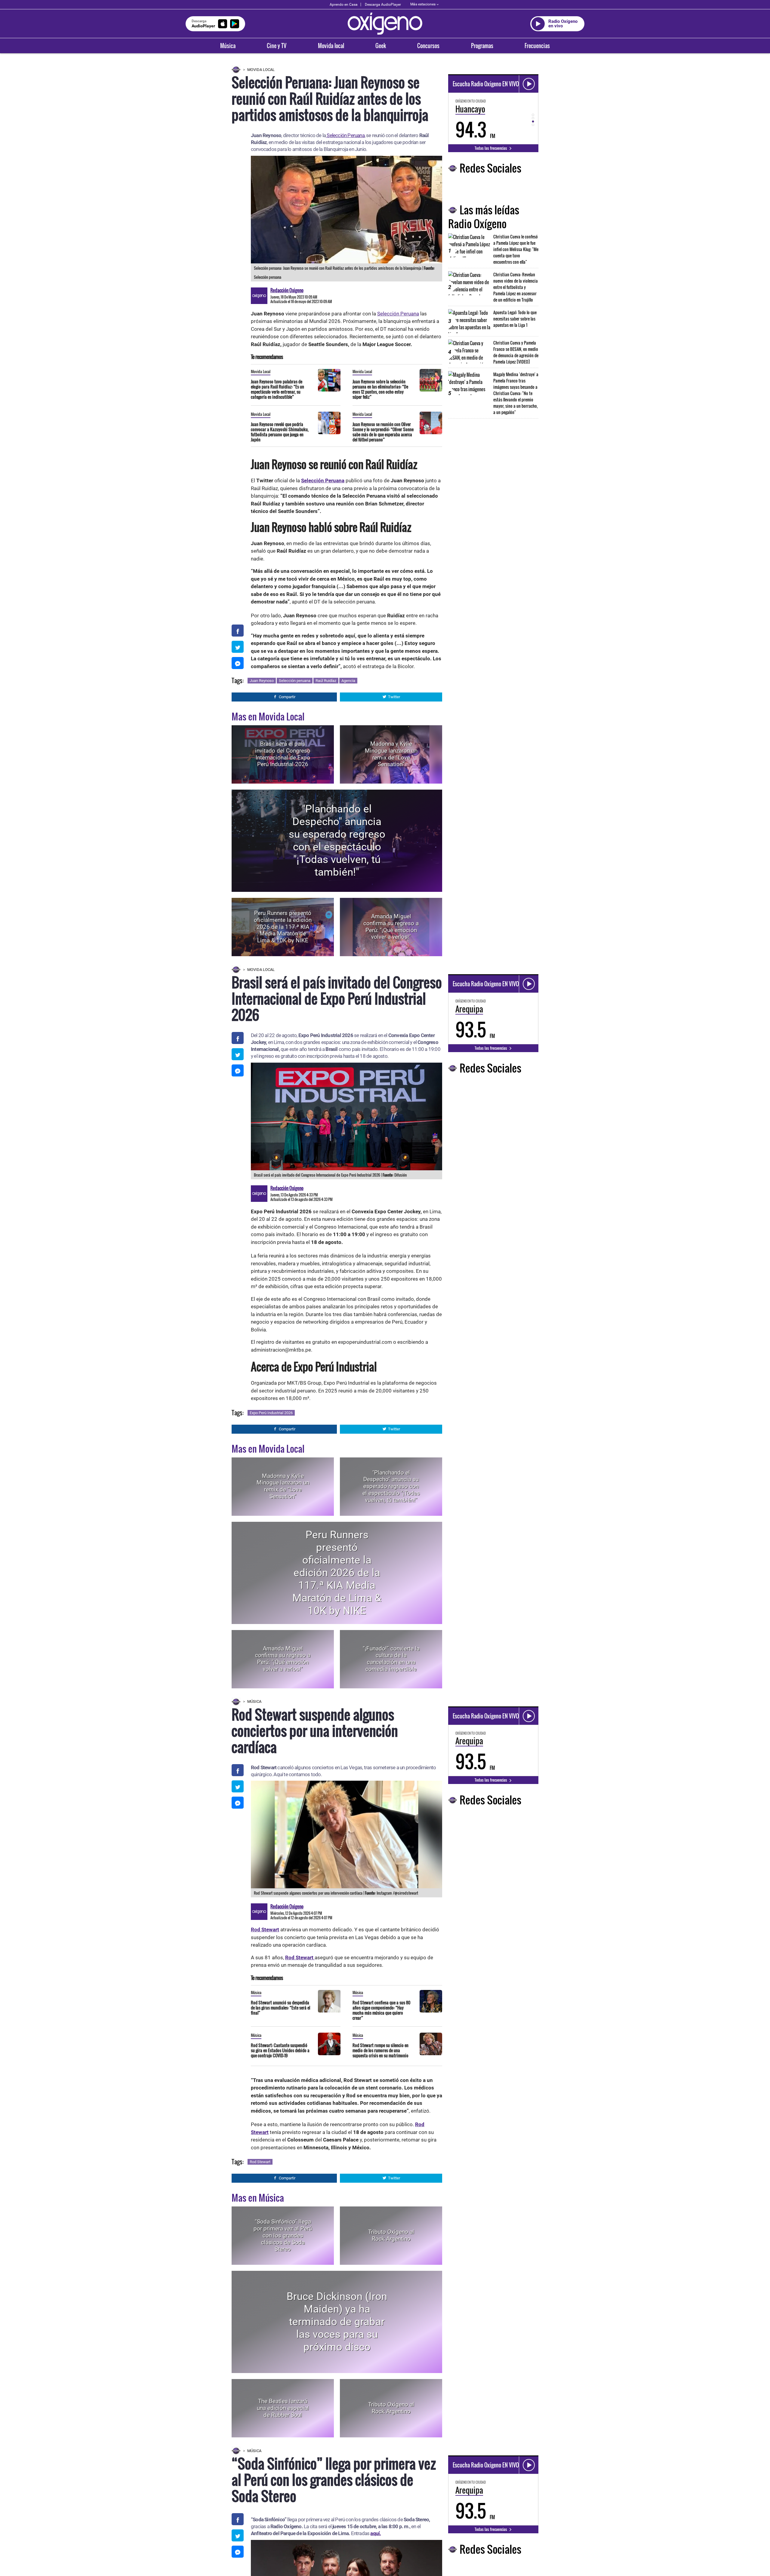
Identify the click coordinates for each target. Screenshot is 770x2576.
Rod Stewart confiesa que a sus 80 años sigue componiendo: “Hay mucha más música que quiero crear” (381, 2010)
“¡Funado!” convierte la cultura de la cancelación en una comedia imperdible (391, 1659)
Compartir (287, 697)
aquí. (376, 2533)
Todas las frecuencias (491, 148)
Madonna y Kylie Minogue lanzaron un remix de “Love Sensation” (391, 754)
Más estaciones (423, 4)
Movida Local (261, 70)
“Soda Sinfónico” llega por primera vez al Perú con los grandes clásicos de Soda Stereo (283, 2235)
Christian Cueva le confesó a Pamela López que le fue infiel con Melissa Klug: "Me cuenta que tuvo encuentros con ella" (516, 249)
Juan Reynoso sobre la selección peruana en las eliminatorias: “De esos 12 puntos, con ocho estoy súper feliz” (380, 389)
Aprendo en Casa (344, 5)
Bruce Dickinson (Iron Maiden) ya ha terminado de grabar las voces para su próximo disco (337, 2322)
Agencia (348, 681)
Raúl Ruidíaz (326, 681)
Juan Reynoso (262, 681)
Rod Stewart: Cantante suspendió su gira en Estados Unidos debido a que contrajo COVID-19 (280, 2050)
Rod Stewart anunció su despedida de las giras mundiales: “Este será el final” (280, 2008)
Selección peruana (295, 681)
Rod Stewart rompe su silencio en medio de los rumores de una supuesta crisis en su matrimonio (380, 2050)
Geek (381, 46)
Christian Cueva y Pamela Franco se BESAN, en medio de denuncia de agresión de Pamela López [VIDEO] (516, 352)
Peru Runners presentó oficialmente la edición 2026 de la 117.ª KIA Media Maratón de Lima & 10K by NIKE (283, 927)
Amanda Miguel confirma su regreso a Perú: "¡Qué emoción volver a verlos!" (391, 927)
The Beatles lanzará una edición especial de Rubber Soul (283, 2408)
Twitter (394, 697)
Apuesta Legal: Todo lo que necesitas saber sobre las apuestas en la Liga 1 (515, 319)
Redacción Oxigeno (287, 290)
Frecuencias (537, 46)
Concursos (428, 46)
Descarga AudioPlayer (383, 5)
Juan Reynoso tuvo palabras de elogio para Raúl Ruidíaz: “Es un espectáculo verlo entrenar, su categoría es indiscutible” (277, 389)
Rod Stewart (260, 2162)
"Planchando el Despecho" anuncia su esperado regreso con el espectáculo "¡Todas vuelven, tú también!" (337, 841)
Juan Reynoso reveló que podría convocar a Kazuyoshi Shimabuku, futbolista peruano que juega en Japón (280, 432)
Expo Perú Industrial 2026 (271, 1413)
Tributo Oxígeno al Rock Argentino (391, 2235)
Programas (482, 46)
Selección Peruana (345, 135)
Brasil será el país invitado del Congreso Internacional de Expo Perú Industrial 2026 (283, 754)
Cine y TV (277, 46)
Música (228, 46)
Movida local (331, 46)
